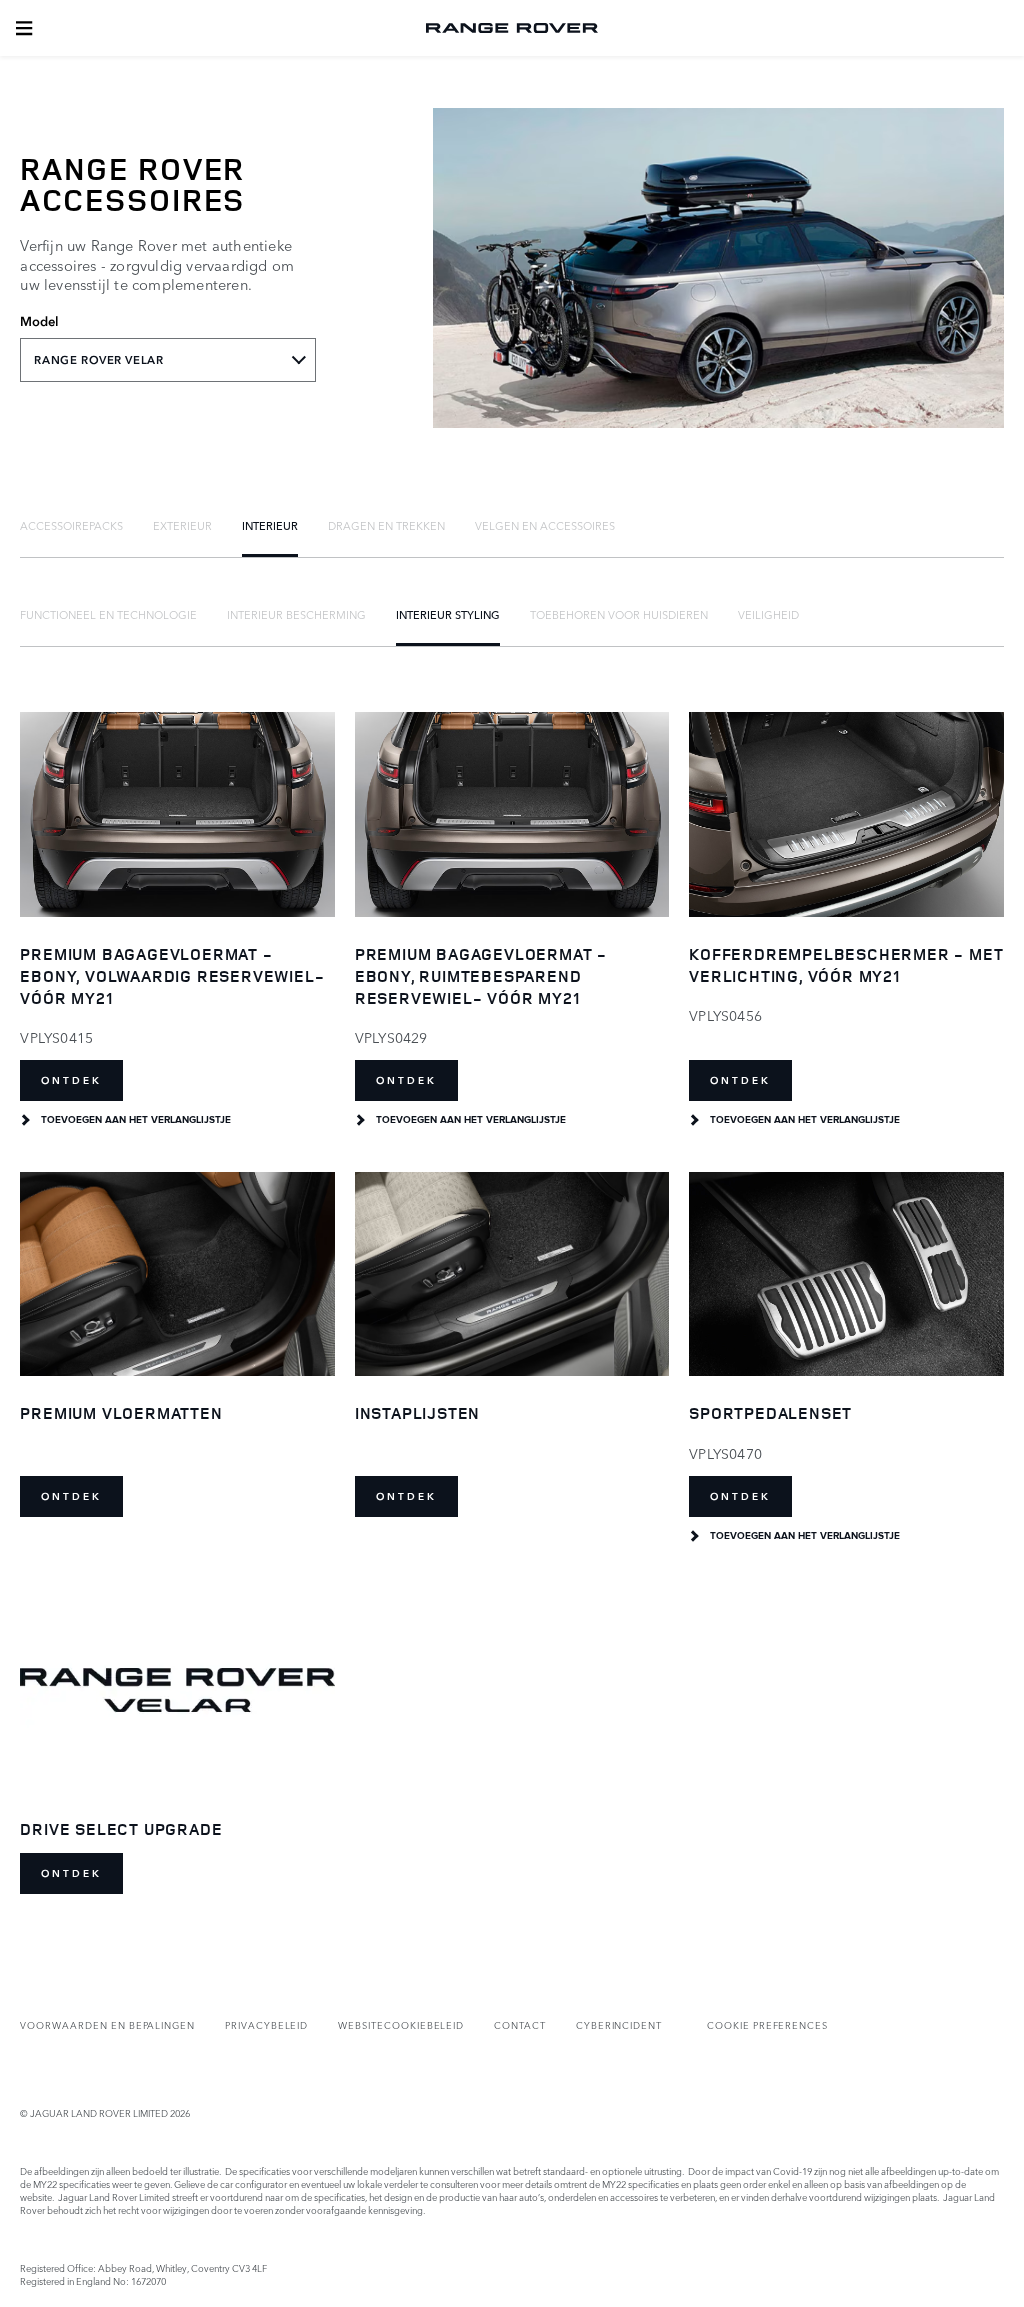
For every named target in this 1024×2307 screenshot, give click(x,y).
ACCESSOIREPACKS (71, 525)
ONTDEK (71, 1080)
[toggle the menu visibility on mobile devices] (24, 28)
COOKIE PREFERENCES (767, 2024)
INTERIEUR (270, 525)
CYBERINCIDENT (619, 2024)
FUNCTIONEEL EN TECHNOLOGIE (108, 614)
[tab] (71, 525)
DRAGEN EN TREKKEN (386, 525)
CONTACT (520, 2024)
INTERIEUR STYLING (448, 614)
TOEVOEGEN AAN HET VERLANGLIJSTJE (136, 1120)
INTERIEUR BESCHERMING (296, 614)
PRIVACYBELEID (266, 2024)
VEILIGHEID (768, 614)
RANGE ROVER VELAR (98, 360)
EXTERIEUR (182, 525)
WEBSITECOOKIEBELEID (401, 2024)
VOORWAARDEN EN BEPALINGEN (107, 2024)
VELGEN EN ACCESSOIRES (545, 525)
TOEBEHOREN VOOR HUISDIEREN (619, 614)
